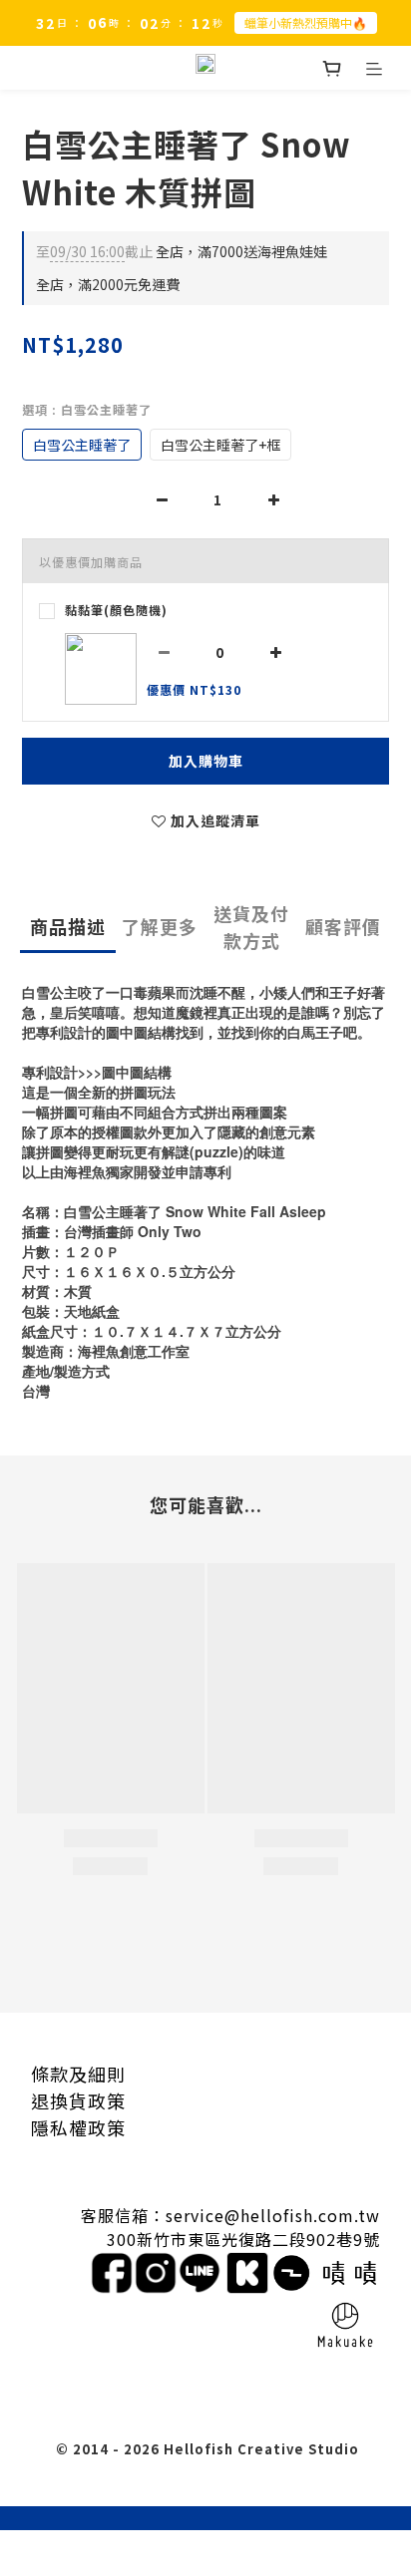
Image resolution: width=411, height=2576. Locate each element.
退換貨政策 (78, 2100)
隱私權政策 (78, 2127)
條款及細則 (78, 2074)
